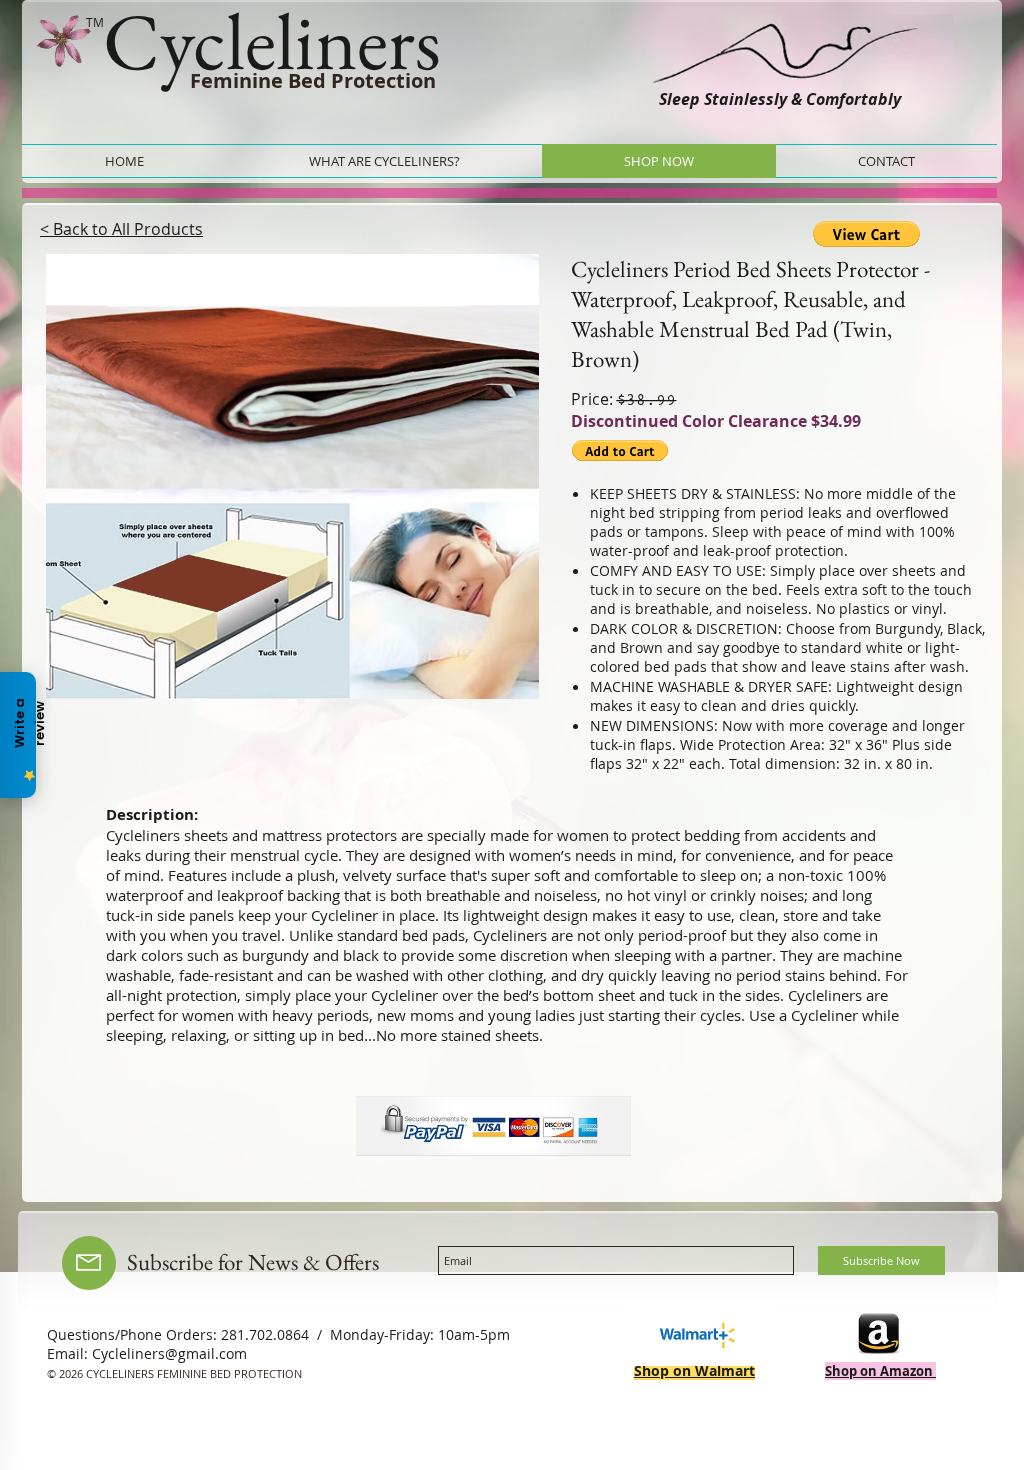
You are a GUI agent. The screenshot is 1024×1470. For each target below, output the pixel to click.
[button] (292, 476)
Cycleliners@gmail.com (169, 1353)
